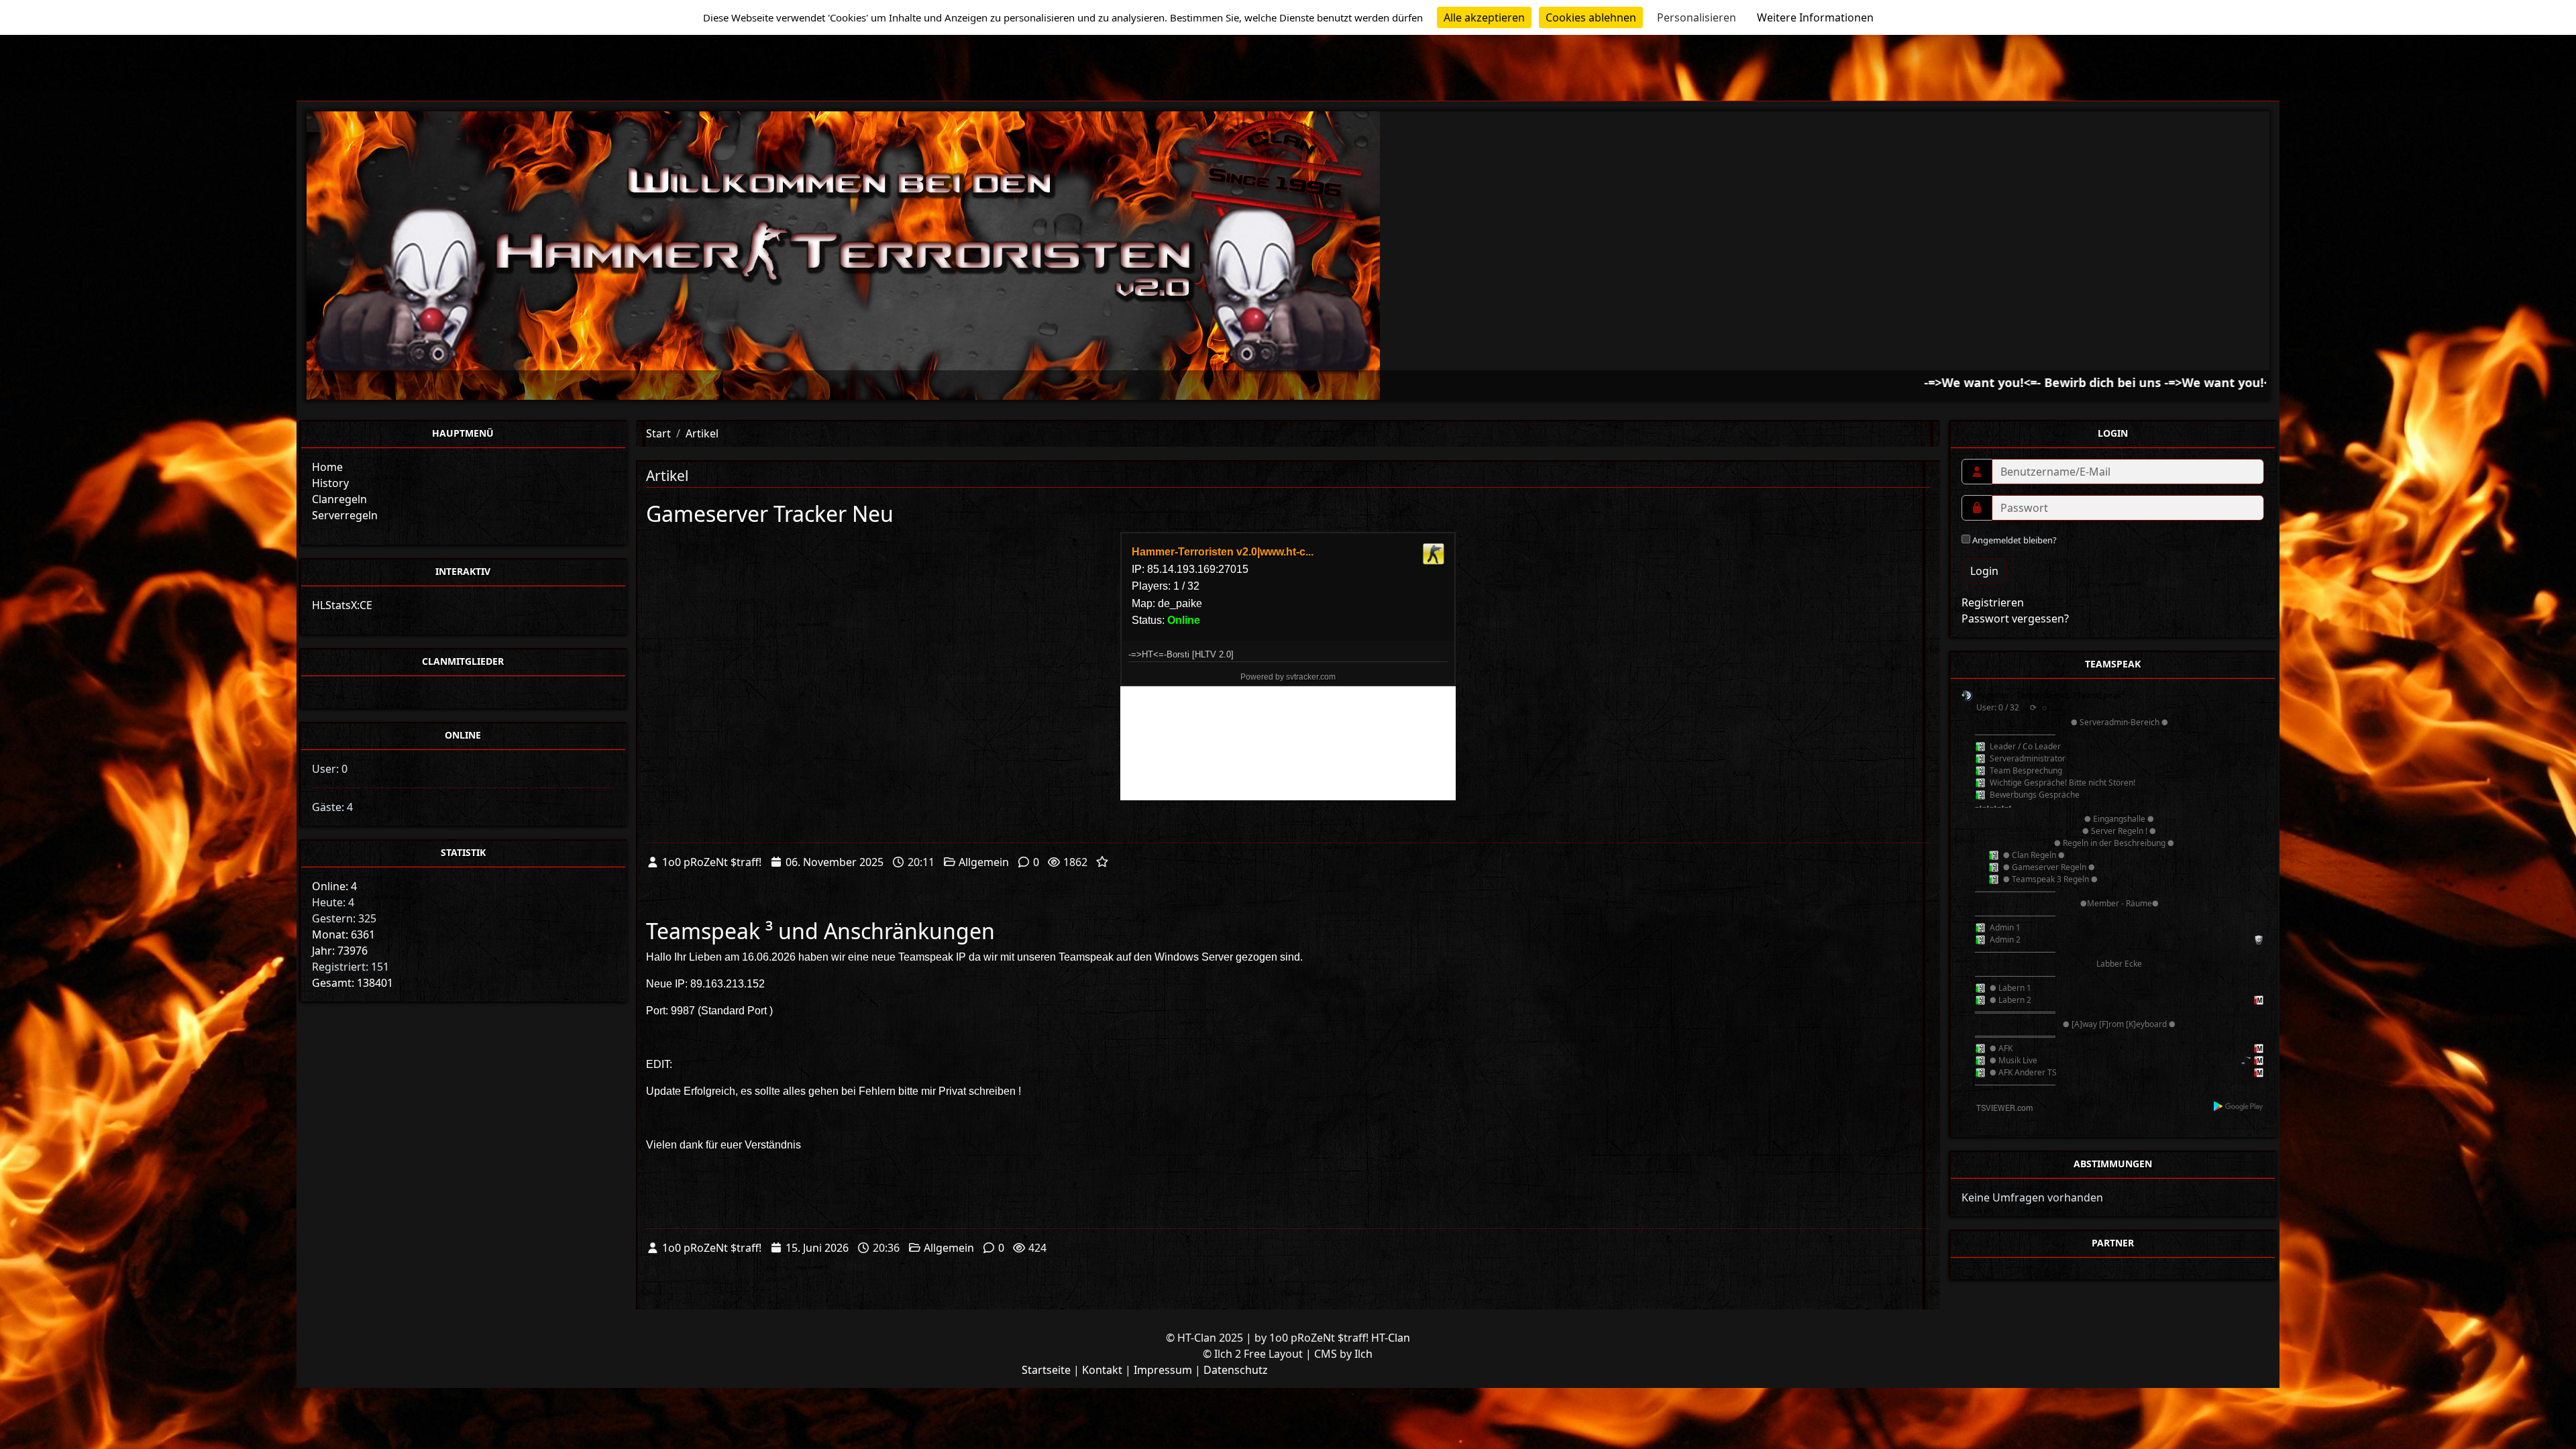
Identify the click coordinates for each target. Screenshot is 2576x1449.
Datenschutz (1236, 1370)
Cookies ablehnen (1591, 17)
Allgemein (984, 862)
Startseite (1046, 1370)
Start (658, 433)
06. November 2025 (835, 862)
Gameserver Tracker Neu (770, 514)
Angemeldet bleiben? (2014, 540)
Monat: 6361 (343, 934)
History (330, 483)
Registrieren (1993, 602)
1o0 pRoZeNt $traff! (712, 862)
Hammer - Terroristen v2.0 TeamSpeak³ (2050, 695)
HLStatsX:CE (342, 605)
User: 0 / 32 (1998, 707)
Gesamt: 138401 (353, 983)
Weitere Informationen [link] (1815, 17)
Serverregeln (345, 515)
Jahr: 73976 (340, 951)
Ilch (1363, 1354)
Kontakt (1102, 1370)
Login (1984, 571)
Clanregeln (339, 499)
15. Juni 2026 (817, 1248)
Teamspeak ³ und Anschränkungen (820, 931)
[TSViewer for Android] (2239, 1106)
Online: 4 (334, 886)
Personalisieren (1697, 17)
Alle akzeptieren (1484, 17)
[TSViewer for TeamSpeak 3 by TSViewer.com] (1999, 1107)
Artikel (702, 433)
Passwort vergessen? (2015, 619)
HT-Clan (1391, 1338)
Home (327, 467)
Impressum (1163, 1370)
